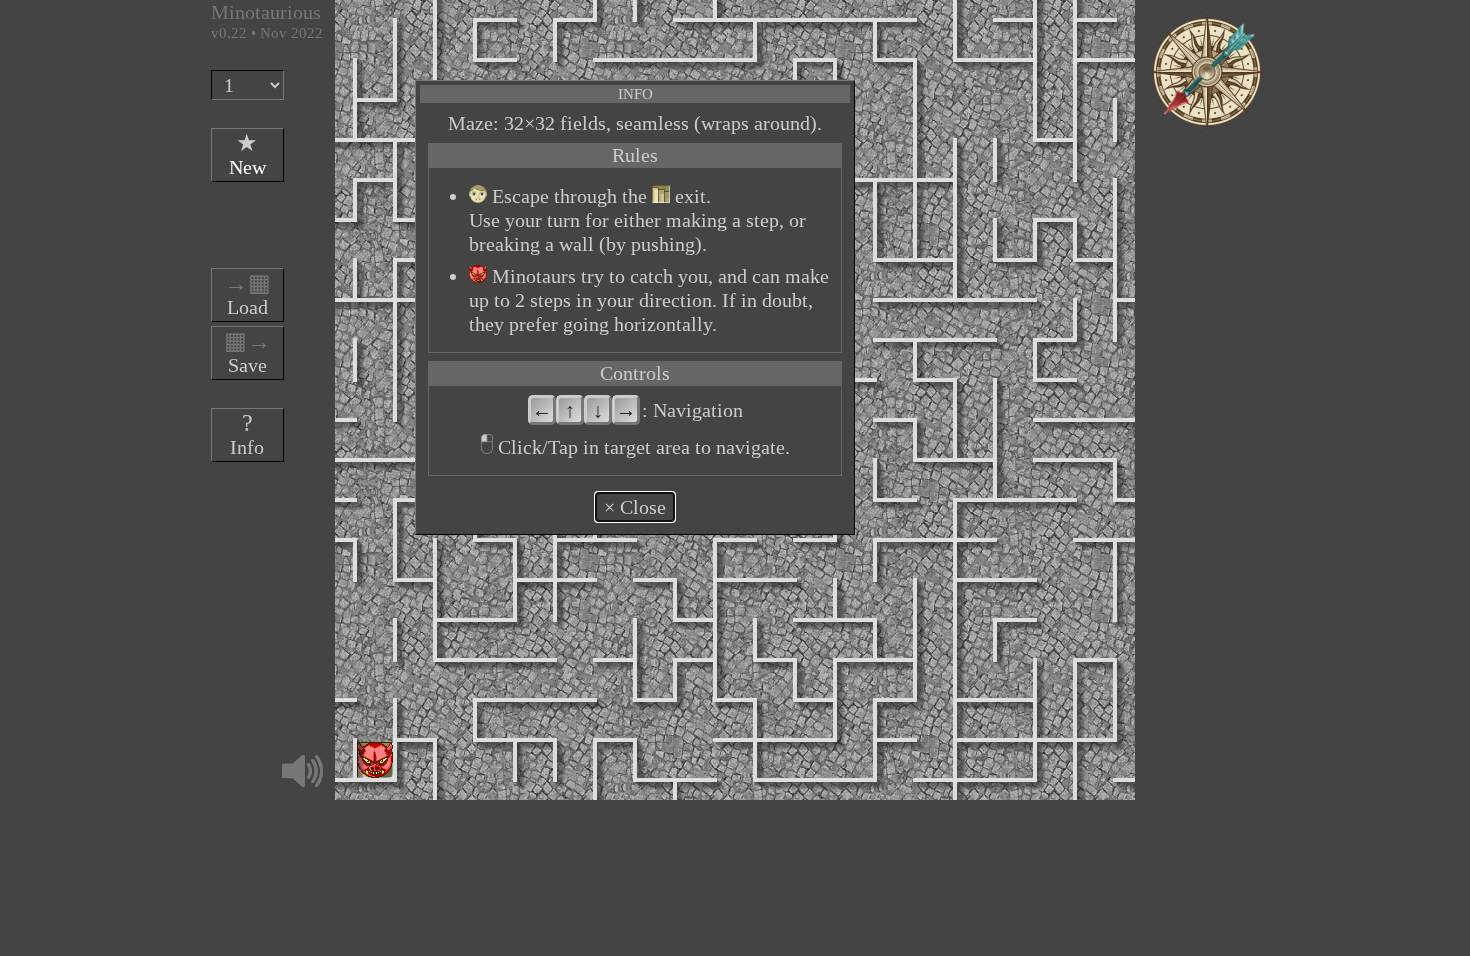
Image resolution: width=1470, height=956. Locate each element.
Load (247, 294)
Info (247, 434)
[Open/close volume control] (302, 771)
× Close (635, 507)
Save (247, 352)
